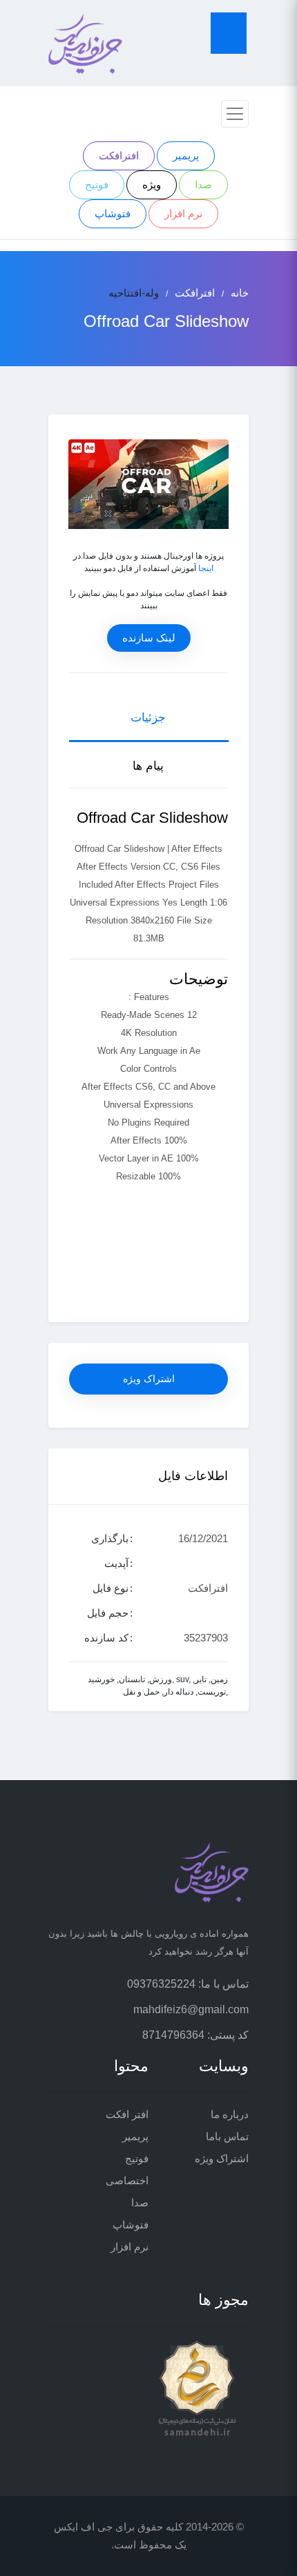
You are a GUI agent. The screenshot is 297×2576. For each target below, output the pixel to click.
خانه (240, 293)
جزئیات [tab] (148, 718)
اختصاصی (127, 2180)
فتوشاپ (113, 213)
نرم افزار (183, 213)
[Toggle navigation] (235, 114)
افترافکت (119, 156)
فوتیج (97, 184)
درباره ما (230, 2114)
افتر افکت (127, 2114)
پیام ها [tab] (148, 766)
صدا (203, 184)
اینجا (206, 568)
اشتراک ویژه (149, 1379)
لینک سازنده (149, 638)
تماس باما (227, 2136)
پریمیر (186, 156)
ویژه (152, 184)
